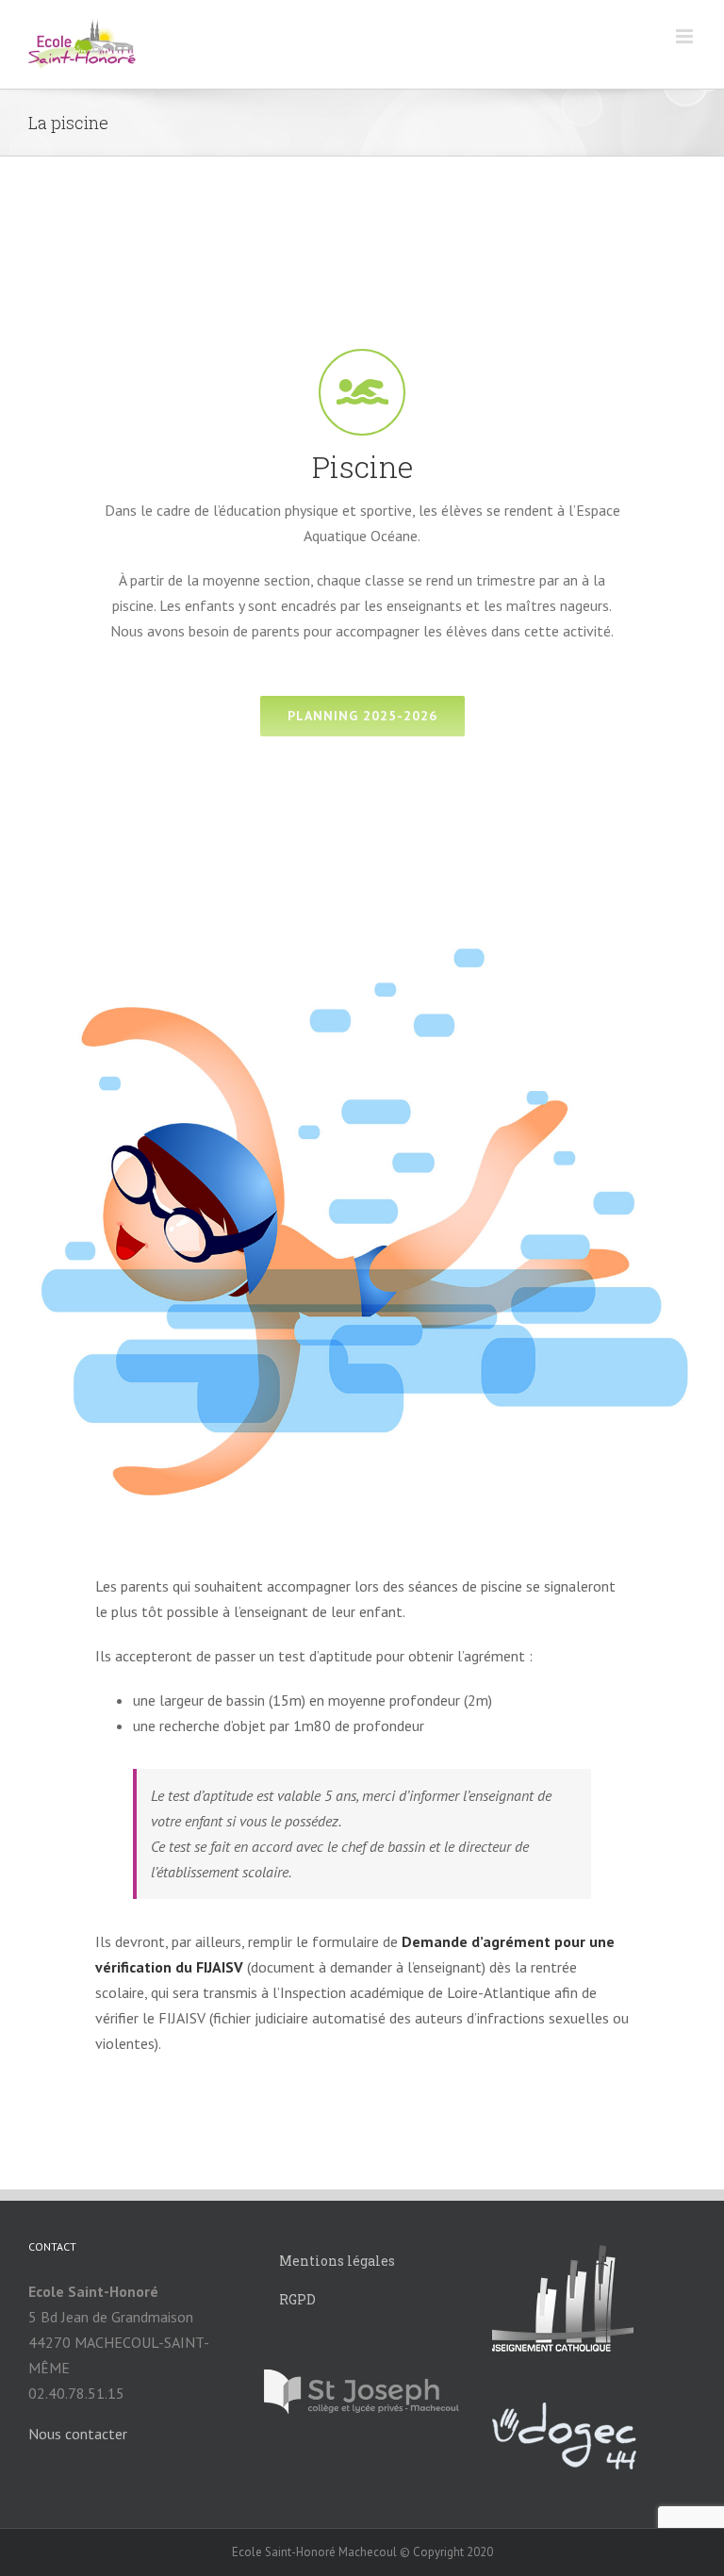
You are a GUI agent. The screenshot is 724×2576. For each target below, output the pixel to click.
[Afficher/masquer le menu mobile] (686, 36)
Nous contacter (78, 2434)
